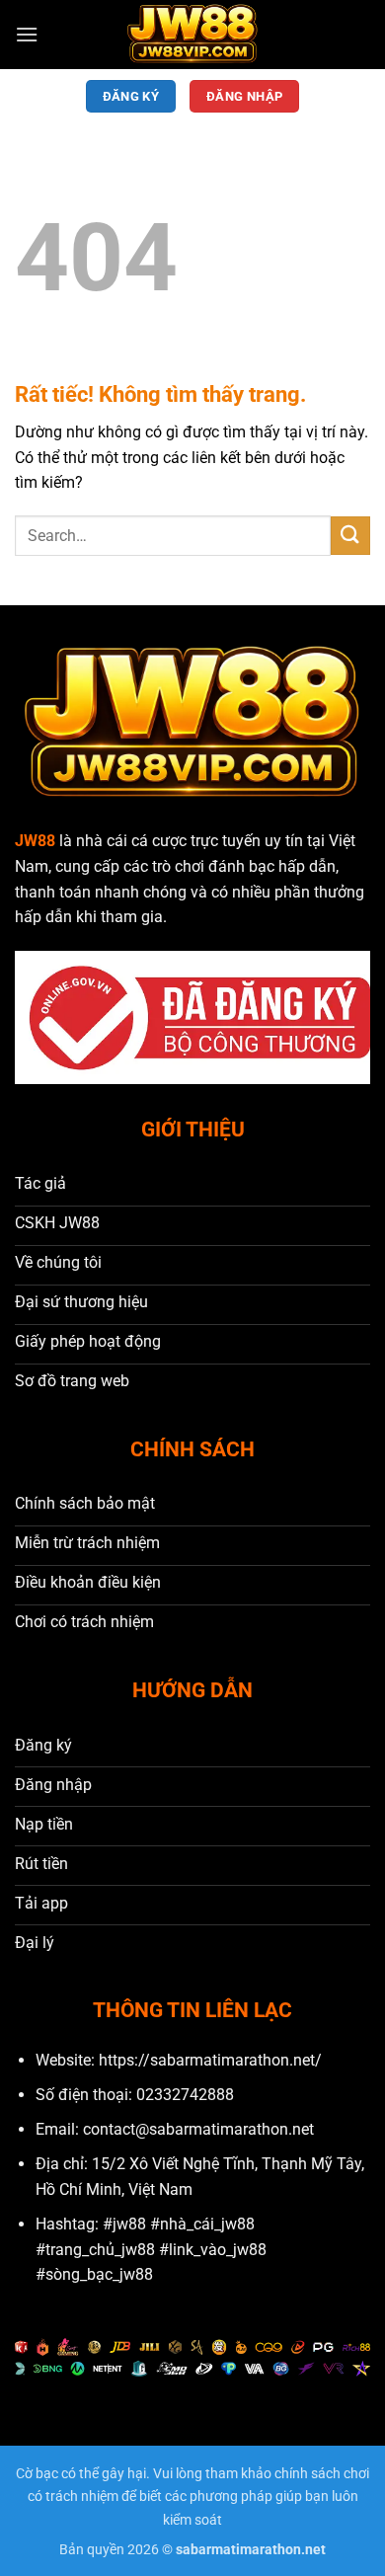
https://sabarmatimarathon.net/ (210, 2060)
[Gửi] (350, 536)
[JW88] (192, 35)
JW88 (35, 841)
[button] (27, 34)
